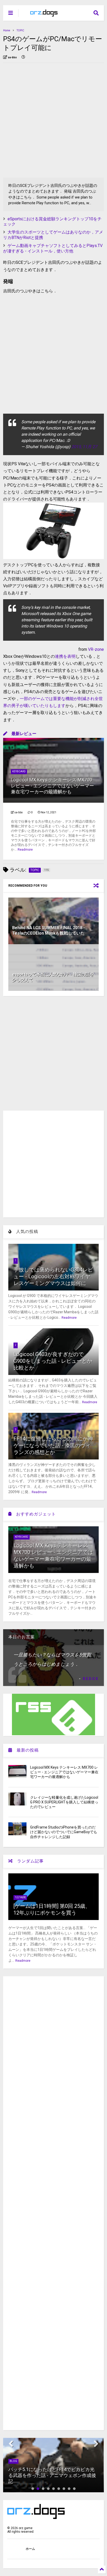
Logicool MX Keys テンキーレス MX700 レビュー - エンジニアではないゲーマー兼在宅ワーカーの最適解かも (52, 786)
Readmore (25, 850)
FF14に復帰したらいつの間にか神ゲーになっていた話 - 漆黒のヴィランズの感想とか (53, 1445)
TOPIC (20, 30)
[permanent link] (23, 58)
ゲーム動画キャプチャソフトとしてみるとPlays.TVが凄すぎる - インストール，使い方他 (53, 248)
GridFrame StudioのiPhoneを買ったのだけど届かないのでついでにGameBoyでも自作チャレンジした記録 (64, 1832)
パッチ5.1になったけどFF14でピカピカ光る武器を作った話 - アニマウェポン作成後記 (52, 2475)
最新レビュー (22, 734)
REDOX (91, 1679)
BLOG (13, 2461)
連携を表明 (65, 656)
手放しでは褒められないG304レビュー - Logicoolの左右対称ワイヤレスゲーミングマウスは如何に (53, 1276)
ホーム (30, 2549)
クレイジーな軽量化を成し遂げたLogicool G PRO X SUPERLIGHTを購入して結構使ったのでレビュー (64, 1802)
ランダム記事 (28, 1861)
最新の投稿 (25, 1750)
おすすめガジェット (34, 1514)
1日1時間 (20, 1897)
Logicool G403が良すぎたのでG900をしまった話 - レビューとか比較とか (53, 1361)
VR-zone (96, 649)
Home (7, 30)
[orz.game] (44, 15)
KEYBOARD (19, 771)
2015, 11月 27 (84, 447)
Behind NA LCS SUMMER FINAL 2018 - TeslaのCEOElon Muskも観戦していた (49, 930)
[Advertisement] (53, 120)
